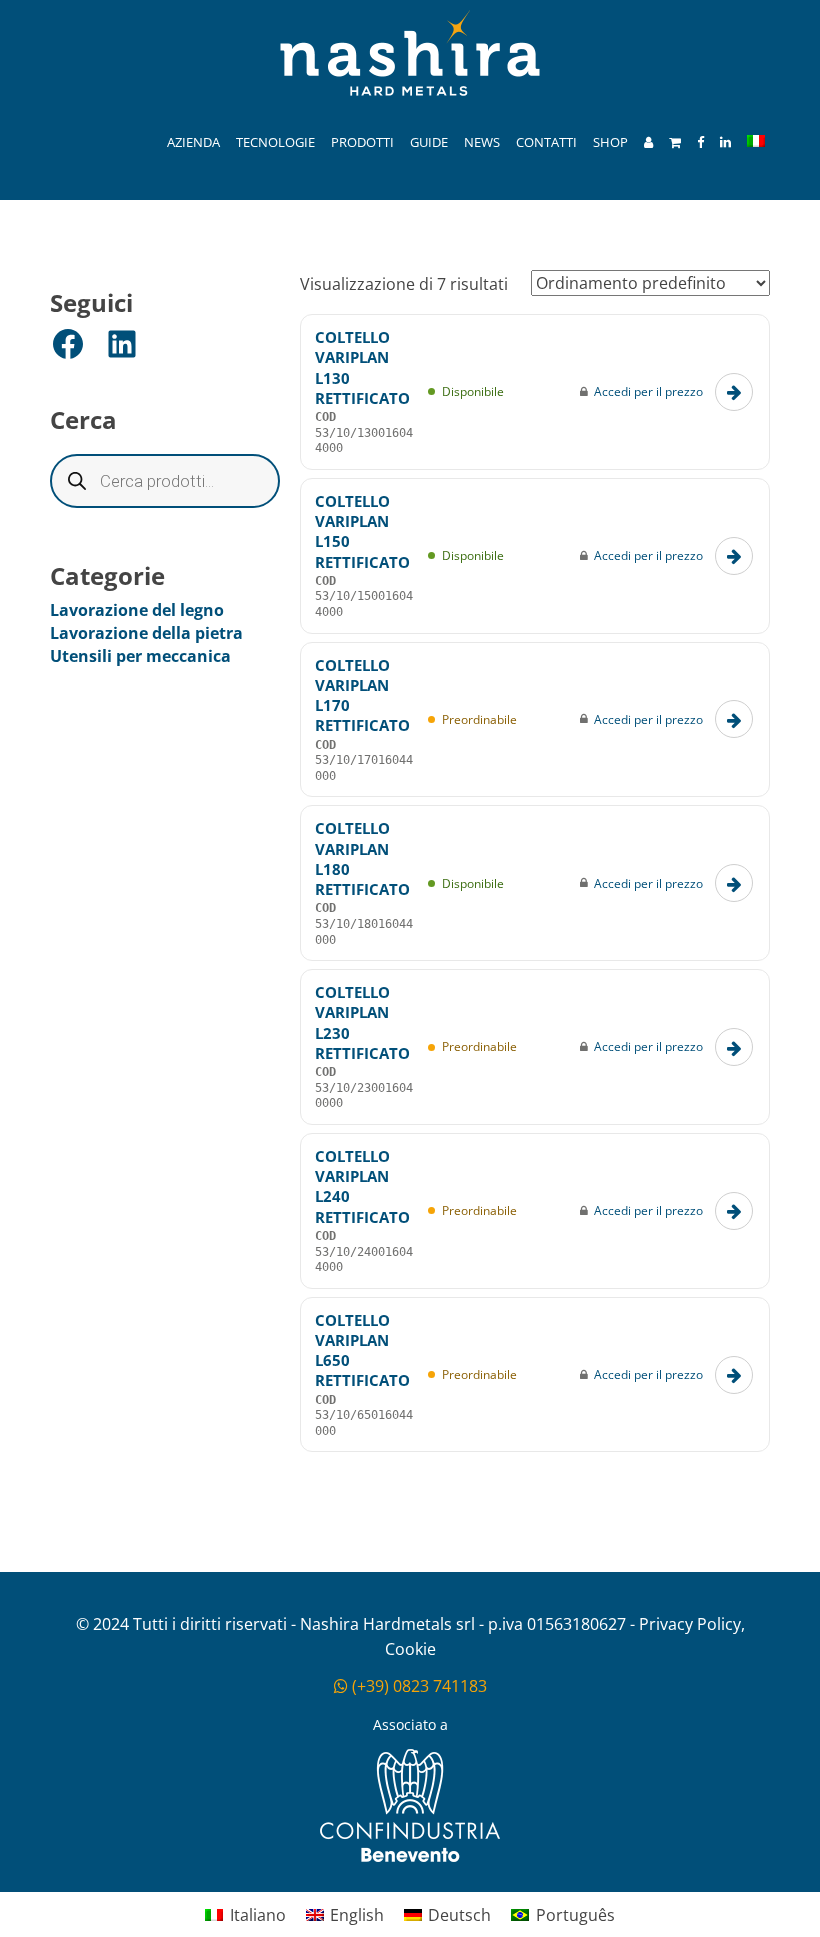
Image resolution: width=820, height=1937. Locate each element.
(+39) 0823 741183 (417, 1686)
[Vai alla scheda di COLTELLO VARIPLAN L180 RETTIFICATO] (734, 883)
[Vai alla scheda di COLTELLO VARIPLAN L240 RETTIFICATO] (734, 1211)
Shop (610, 142)
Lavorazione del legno (137, 610)
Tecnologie (275, 142)
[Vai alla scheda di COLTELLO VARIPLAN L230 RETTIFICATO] (734, 1047)
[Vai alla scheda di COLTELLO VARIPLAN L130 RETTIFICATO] (734, 392)
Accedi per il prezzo (648, 391)
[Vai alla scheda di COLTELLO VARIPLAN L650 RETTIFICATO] (734, 1375)
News (482, 142)
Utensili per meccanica (140, 656)
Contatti (546, 142)
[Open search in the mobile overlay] (165, 481)
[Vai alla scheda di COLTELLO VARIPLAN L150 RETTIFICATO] (734, 556)
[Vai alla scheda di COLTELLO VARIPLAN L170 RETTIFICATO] (734, 719)
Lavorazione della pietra (146, 633)
